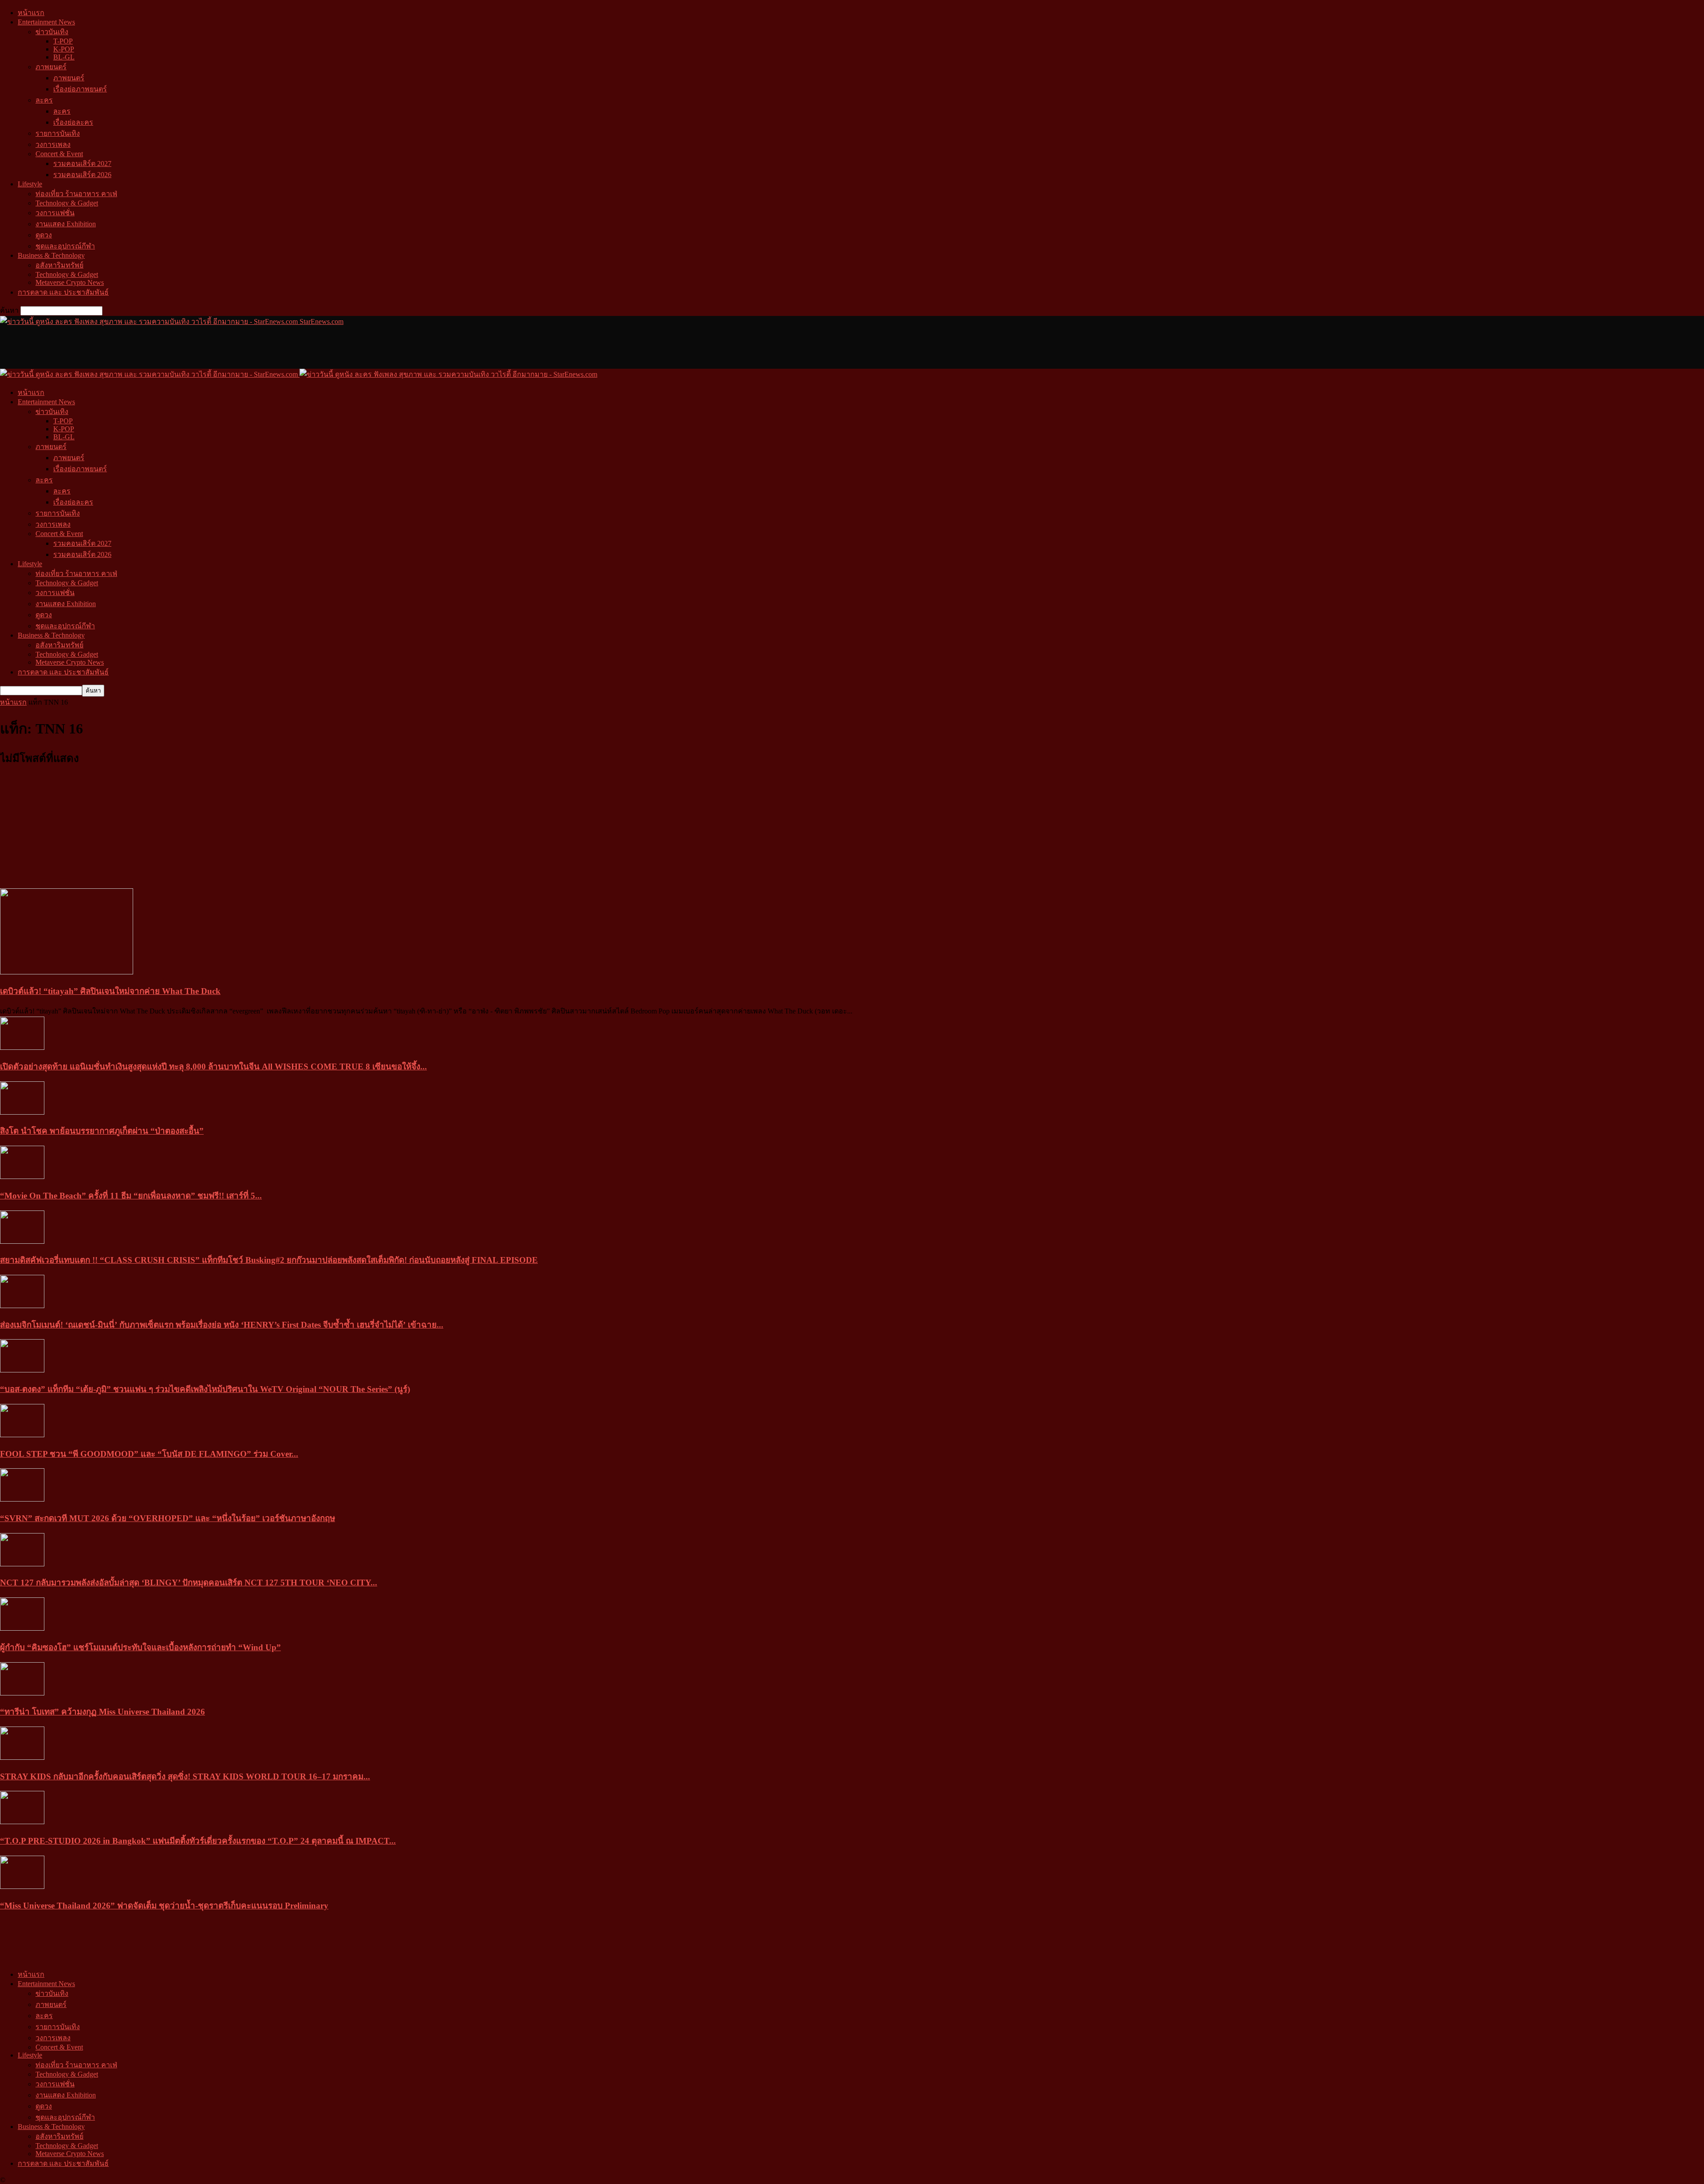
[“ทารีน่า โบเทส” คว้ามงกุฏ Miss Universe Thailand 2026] (22, 1693)
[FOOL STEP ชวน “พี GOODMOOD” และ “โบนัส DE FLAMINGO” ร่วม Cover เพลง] (22, 1435)
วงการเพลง (53, 144)
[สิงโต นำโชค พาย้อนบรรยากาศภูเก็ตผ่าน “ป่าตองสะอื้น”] (22, 1112)
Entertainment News (46, 22)
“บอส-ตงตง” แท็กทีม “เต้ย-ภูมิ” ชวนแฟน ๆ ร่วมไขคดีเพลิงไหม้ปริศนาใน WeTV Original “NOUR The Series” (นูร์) (205, 1389)
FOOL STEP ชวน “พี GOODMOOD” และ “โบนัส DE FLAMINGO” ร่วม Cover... (149, 1454)
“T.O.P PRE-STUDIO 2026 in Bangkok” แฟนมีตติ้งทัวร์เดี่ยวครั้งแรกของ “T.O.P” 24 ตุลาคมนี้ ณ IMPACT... (198, 1841)
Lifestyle (30, 184)
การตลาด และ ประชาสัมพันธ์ (63, 292)
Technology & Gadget (67, 203)
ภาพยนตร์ (51, 67)
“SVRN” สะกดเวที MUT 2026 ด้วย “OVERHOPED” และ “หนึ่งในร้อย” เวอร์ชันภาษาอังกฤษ (168, 1518)
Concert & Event (59, 154)
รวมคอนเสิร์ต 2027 (82, 164)
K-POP (64, 49)
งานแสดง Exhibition (66, 224)
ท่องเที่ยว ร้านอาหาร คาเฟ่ (76, 194)
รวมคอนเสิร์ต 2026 (82, 175)
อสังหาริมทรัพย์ (59, 265)
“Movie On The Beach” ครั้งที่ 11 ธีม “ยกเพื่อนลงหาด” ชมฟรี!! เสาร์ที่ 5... (131, 1196)
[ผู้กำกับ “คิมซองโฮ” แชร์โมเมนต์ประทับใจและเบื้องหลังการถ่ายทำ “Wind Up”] (22, 1628)
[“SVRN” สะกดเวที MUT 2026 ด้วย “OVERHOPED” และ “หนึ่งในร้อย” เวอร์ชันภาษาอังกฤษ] (22, 1499)
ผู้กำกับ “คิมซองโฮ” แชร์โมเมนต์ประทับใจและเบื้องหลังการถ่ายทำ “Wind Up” (140, 1647)
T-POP (63, 41)
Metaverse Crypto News (70, 282)
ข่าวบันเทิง (52, 32)
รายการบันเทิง (58, 133)
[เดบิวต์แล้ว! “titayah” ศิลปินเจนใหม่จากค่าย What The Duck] (67, 972)
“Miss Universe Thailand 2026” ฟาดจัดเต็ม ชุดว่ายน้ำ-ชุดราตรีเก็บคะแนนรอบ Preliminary (164, 1906)
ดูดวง (44, 235)
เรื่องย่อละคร (73, 122)
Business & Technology (51, 255)
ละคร (44, 100)
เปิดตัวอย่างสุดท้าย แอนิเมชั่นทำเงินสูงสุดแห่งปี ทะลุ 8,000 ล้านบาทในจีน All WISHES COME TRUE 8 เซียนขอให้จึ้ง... (213, 1066)
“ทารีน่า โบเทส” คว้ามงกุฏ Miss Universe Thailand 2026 (103, 1712)
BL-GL (64, 57)
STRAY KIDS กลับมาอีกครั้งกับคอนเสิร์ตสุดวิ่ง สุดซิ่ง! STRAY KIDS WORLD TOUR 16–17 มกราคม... (185, 1776)
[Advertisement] (162, 347)
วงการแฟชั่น (55, 213)
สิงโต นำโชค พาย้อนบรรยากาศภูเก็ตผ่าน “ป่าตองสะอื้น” (102, 1131)
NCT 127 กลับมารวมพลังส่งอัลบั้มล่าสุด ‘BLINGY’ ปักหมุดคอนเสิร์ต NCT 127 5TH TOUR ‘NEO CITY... (189, 1583)
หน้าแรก (31, 13)
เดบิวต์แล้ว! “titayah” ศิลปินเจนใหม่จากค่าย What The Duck (110, 991)
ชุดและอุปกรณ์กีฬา (65, 246)
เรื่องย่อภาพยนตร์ (80, 89)
